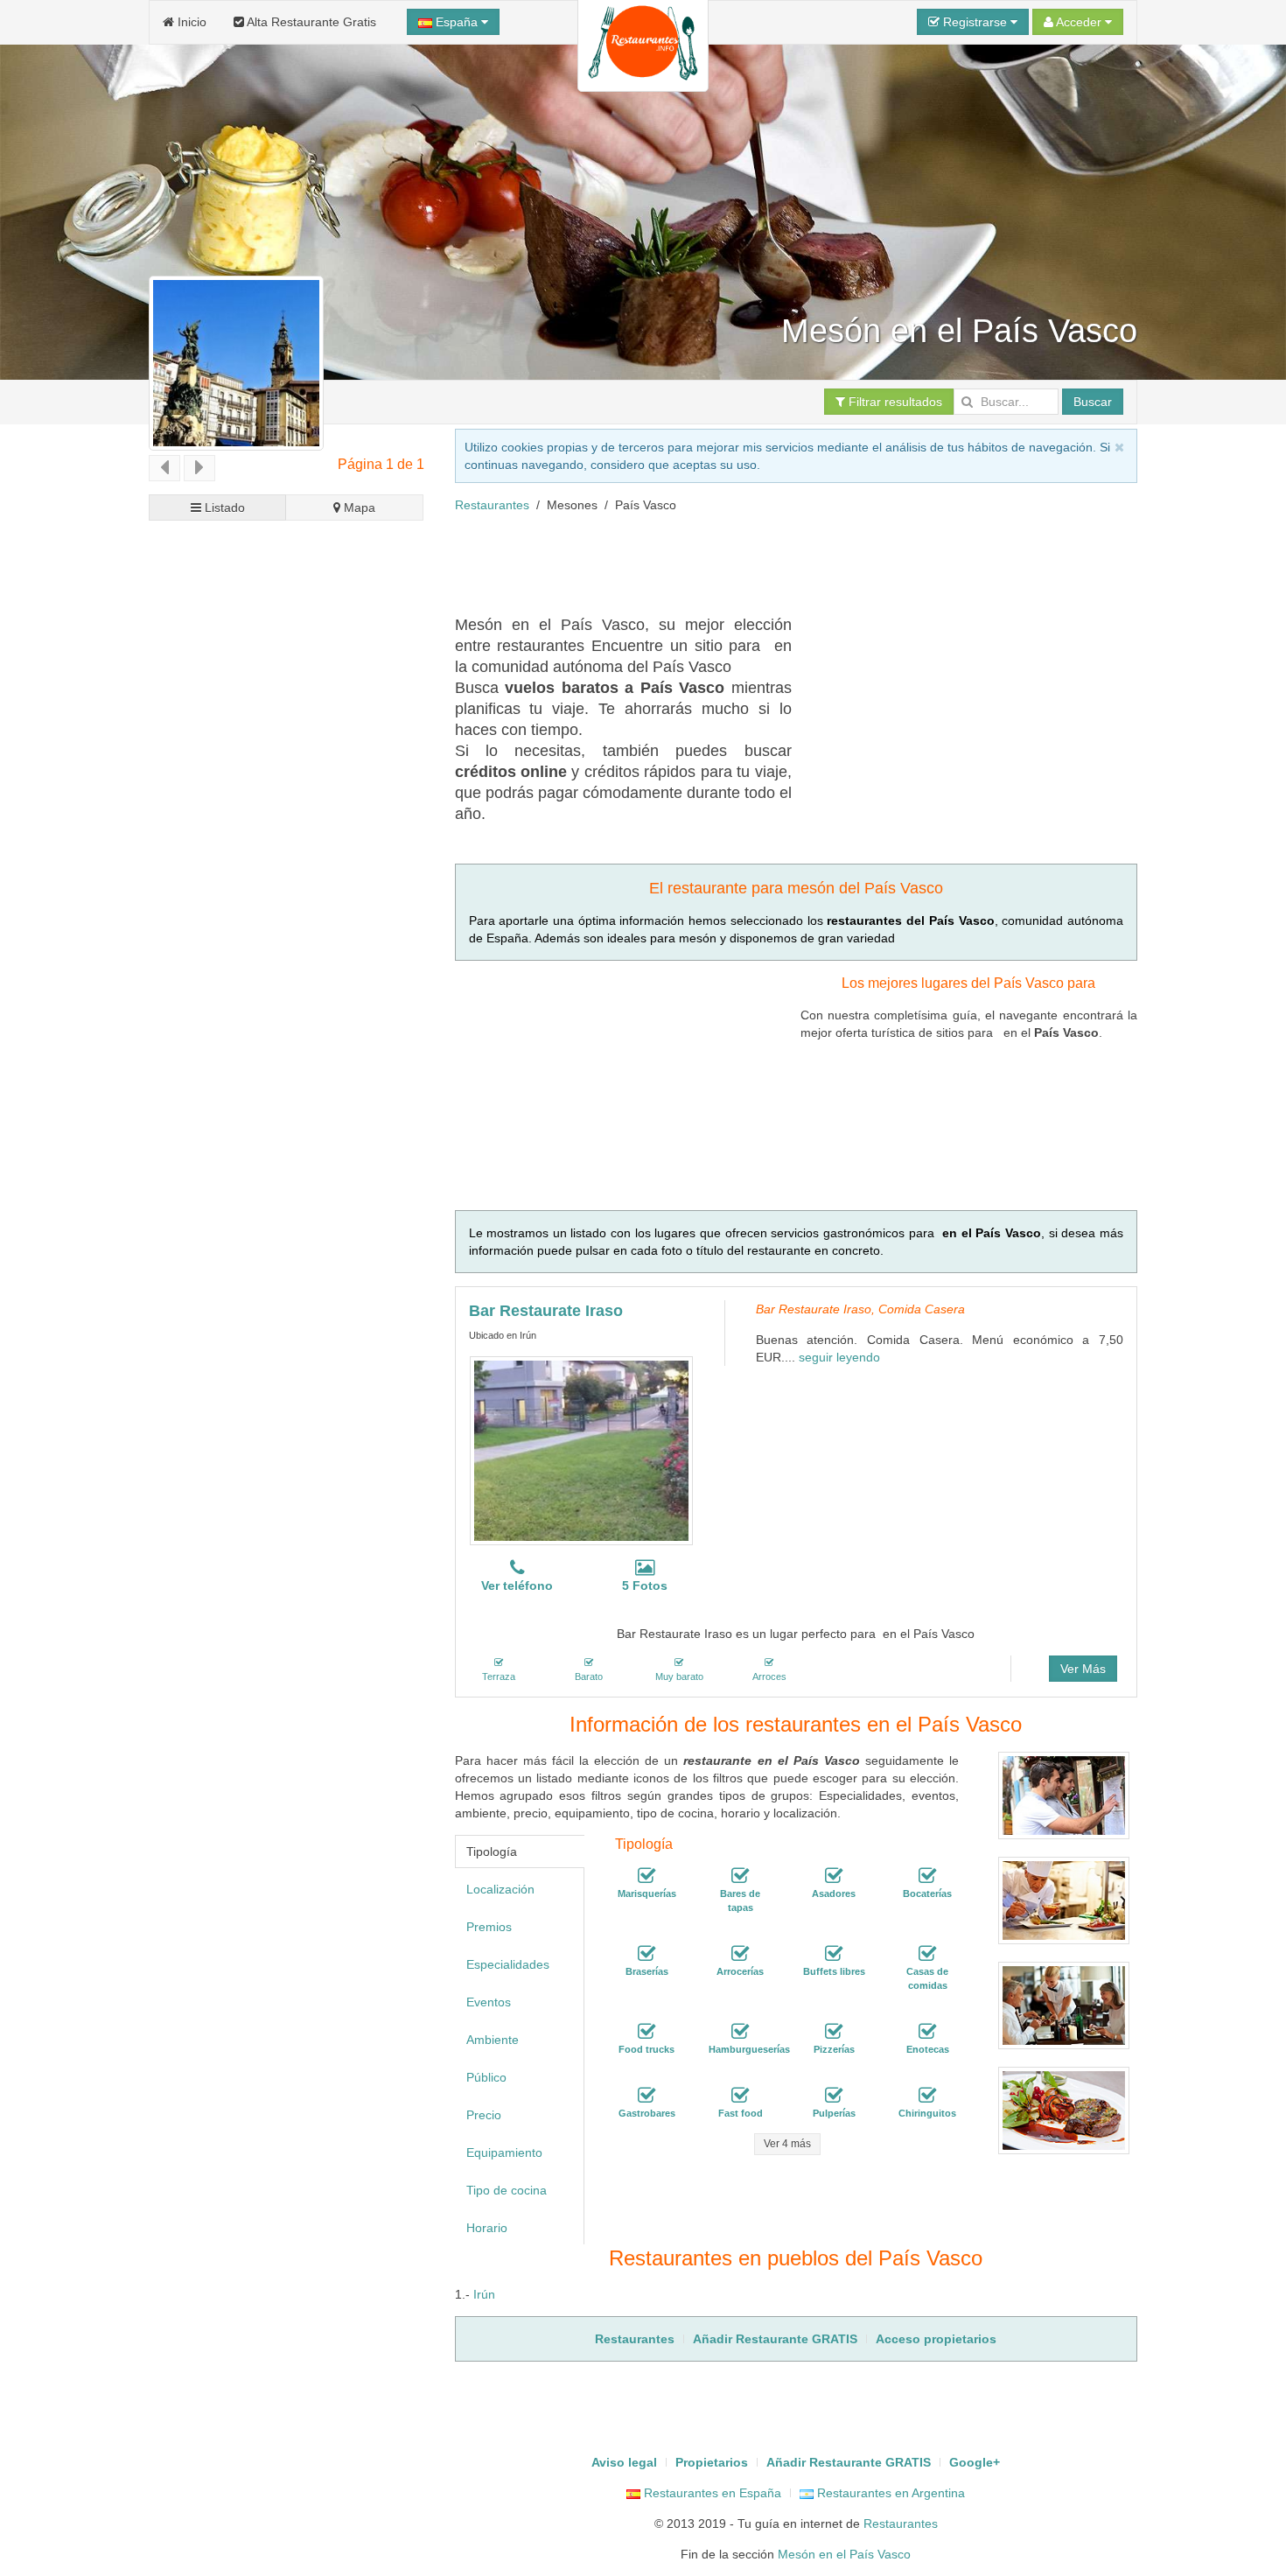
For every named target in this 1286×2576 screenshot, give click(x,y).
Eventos (489, 2002)
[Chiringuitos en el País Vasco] (927, 2096)
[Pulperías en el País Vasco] (834, 2096)
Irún (484, 2294)
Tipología (492, 1851)
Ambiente (493, 2040)
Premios (489, 1927)
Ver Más (1083, 1669)
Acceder (1079, 22)
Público (486, 2077)
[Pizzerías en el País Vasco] (834, 2032)
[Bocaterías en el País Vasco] (927, 1876)
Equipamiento (504, 2152)
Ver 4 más (787, 2144)
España (457, 22)
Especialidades (508, 1964)
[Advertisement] (287, 1188)
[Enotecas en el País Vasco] (927, 2032)
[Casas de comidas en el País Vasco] (927, 1954)
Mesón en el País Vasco (844, 2554)
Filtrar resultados (894, 402)
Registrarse (975, 22)
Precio (484, 2115)
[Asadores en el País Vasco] (834, 1876)
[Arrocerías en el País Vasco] (740, 1954)
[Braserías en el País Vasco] (646, 1954)
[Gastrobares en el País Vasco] (646, 2096)
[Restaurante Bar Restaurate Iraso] (581, 1451)
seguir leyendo (839, 1357)
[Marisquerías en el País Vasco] (646, 1876)
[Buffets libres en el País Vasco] (834, 1954)
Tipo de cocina (507, 2190)
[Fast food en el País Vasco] (740, 2096)
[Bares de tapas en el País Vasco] (740, 1876)
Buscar (1093, 402)
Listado (223, 507)
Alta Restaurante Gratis (310, 22)
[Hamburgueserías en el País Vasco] (740, 2032)
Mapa (358, 507)
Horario (487, 2228)
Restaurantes (492, 505)
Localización (500, 1889)
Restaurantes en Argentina (889, 2493)
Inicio (190, 22)
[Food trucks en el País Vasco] (646, 2032)
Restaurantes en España (711, 2493)
